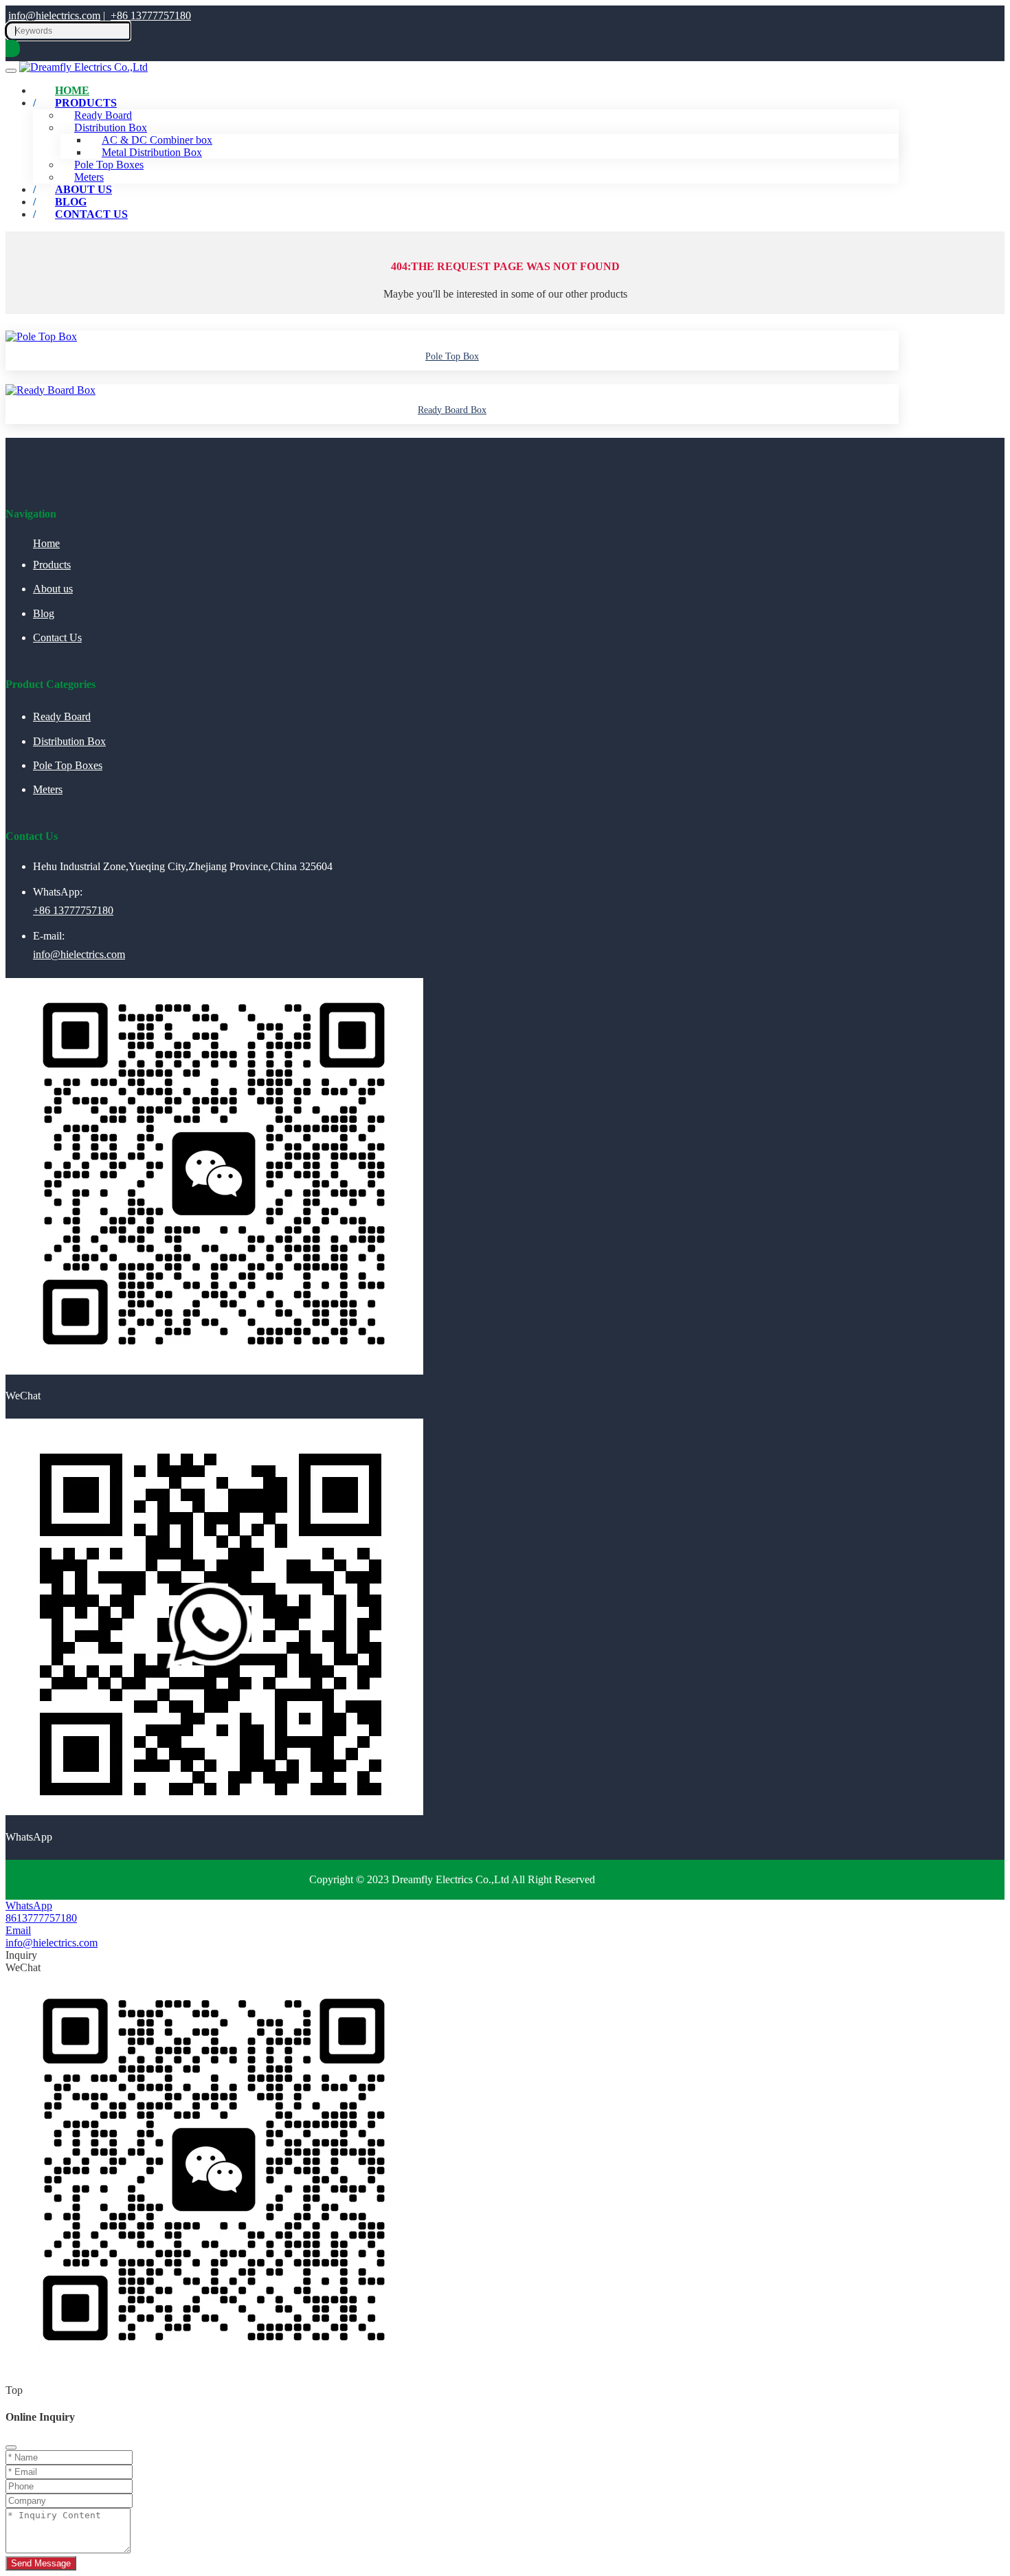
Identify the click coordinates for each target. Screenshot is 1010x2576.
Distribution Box (69, 741)
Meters (48, 789)
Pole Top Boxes (68, 765)
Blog (44, 613)
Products (86, 103)
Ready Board (62, 717)
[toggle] (11, 71)
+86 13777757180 (151, 15)
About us (53, 589)
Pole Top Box (452, 356)
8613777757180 (41, 1918)
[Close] (11, 2447)
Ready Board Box (452, 410)
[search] (13, 48)
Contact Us (91, 214)
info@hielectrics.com (54, 15)
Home (46, 543)
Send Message (41, 2563)
